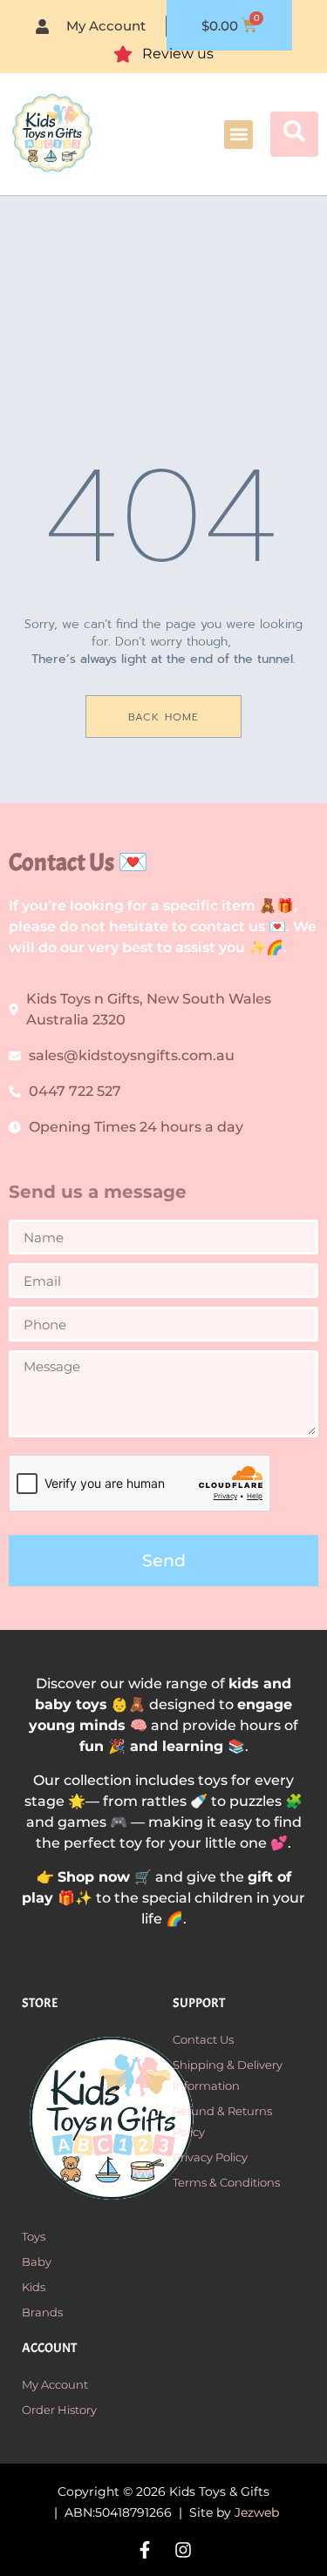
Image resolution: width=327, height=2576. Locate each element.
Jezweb (257, 2512)
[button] (238, 135)
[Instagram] (183, 2550)
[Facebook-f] (145, 2550)
